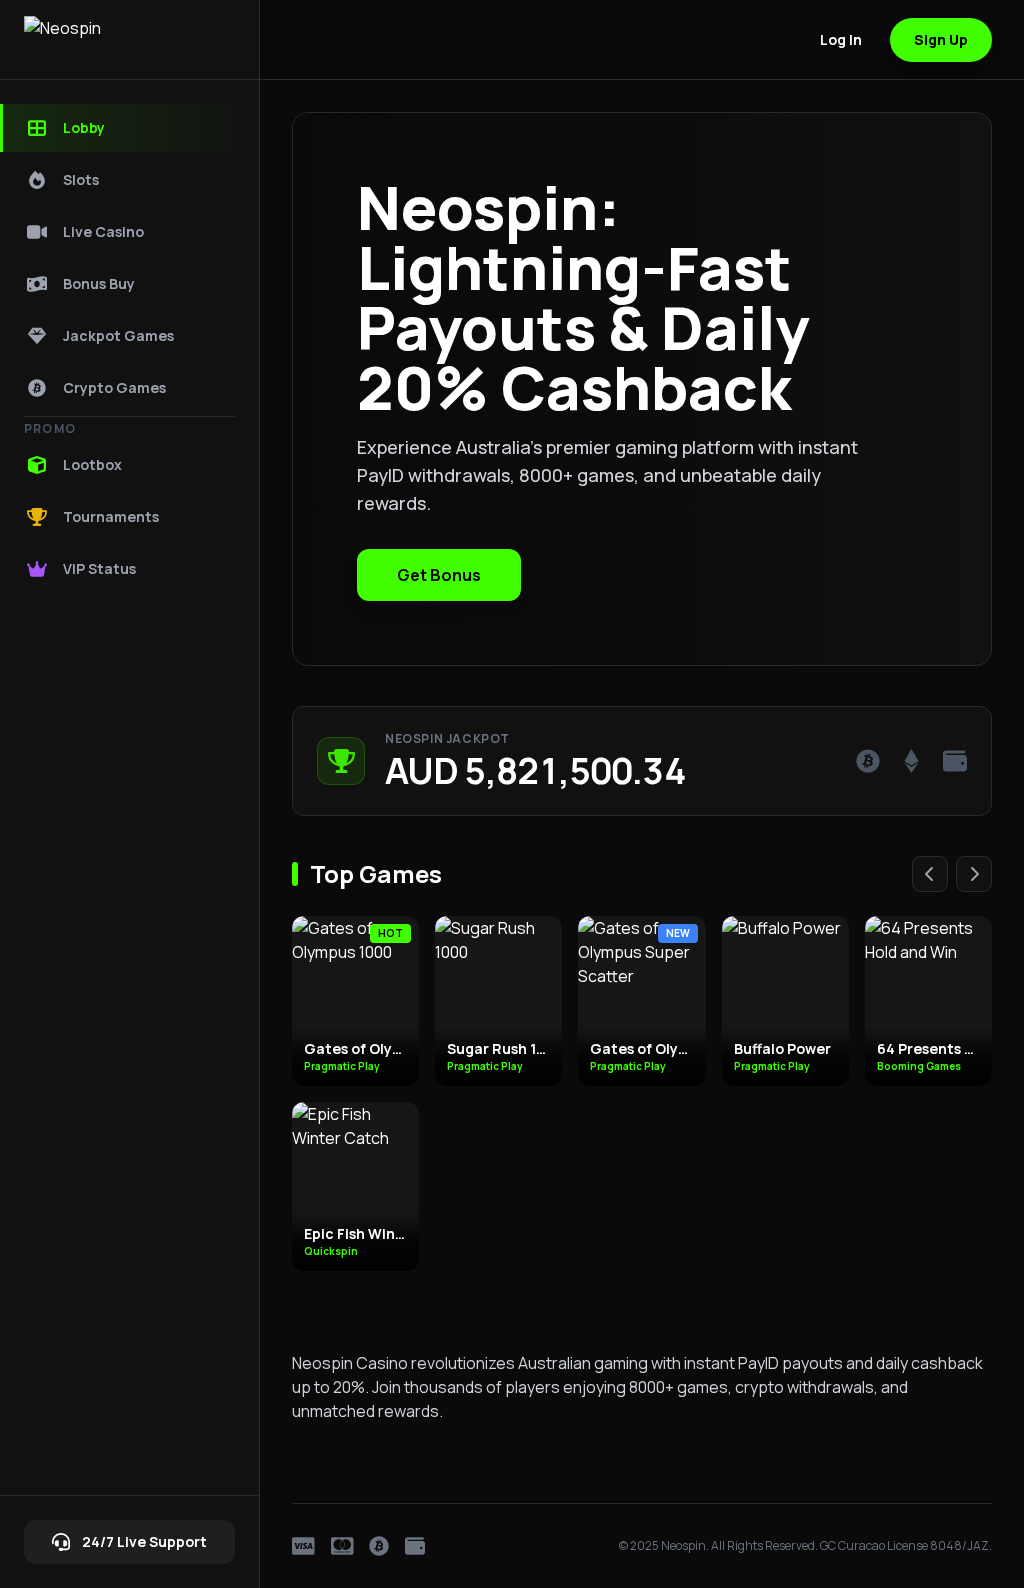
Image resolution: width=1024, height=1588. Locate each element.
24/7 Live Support (144, 1541)
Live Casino (103, 231)
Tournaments (111, 516)
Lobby (84, 127)
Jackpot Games (118, 335)
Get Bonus (439, 575)
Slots (81, 179)
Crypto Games (114, 387)
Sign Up (941, 39)
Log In (841, 39)
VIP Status (99, 568)
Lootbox (92, 464)
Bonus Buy (99, 283)
